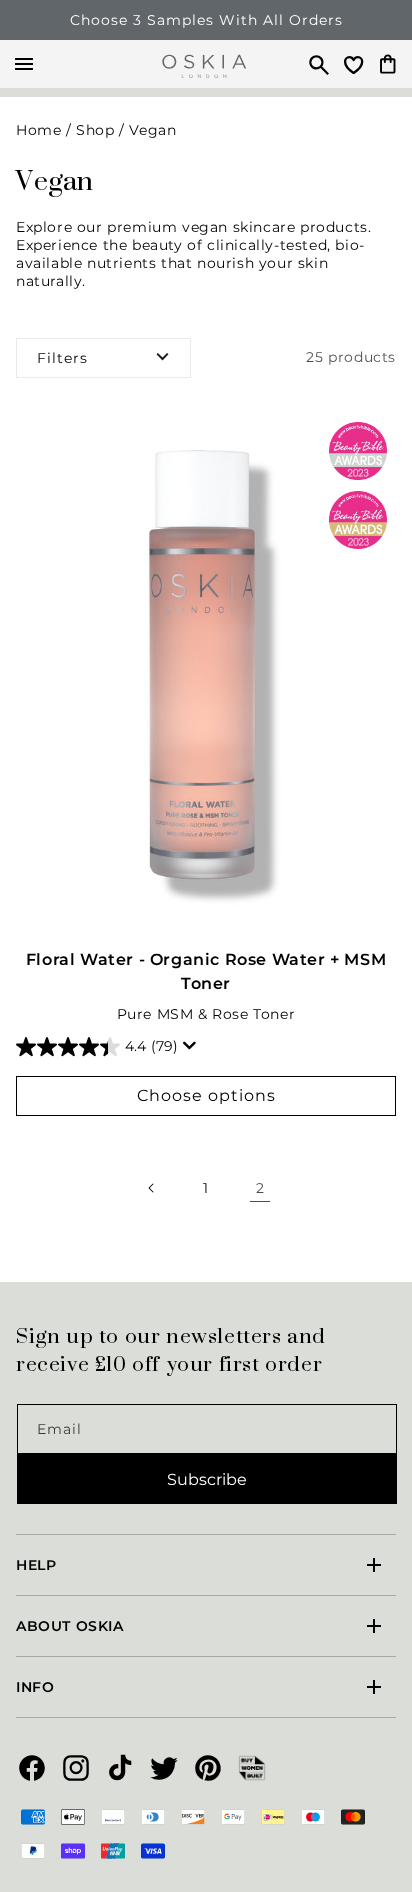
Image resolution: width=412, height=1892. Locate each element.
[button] (310, 64)
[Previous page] (152, 1188)
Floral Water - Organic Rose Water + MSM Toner (206, 971)
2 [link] (260, 1188)
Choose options (206, 1095)
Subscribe (207, 1479)
